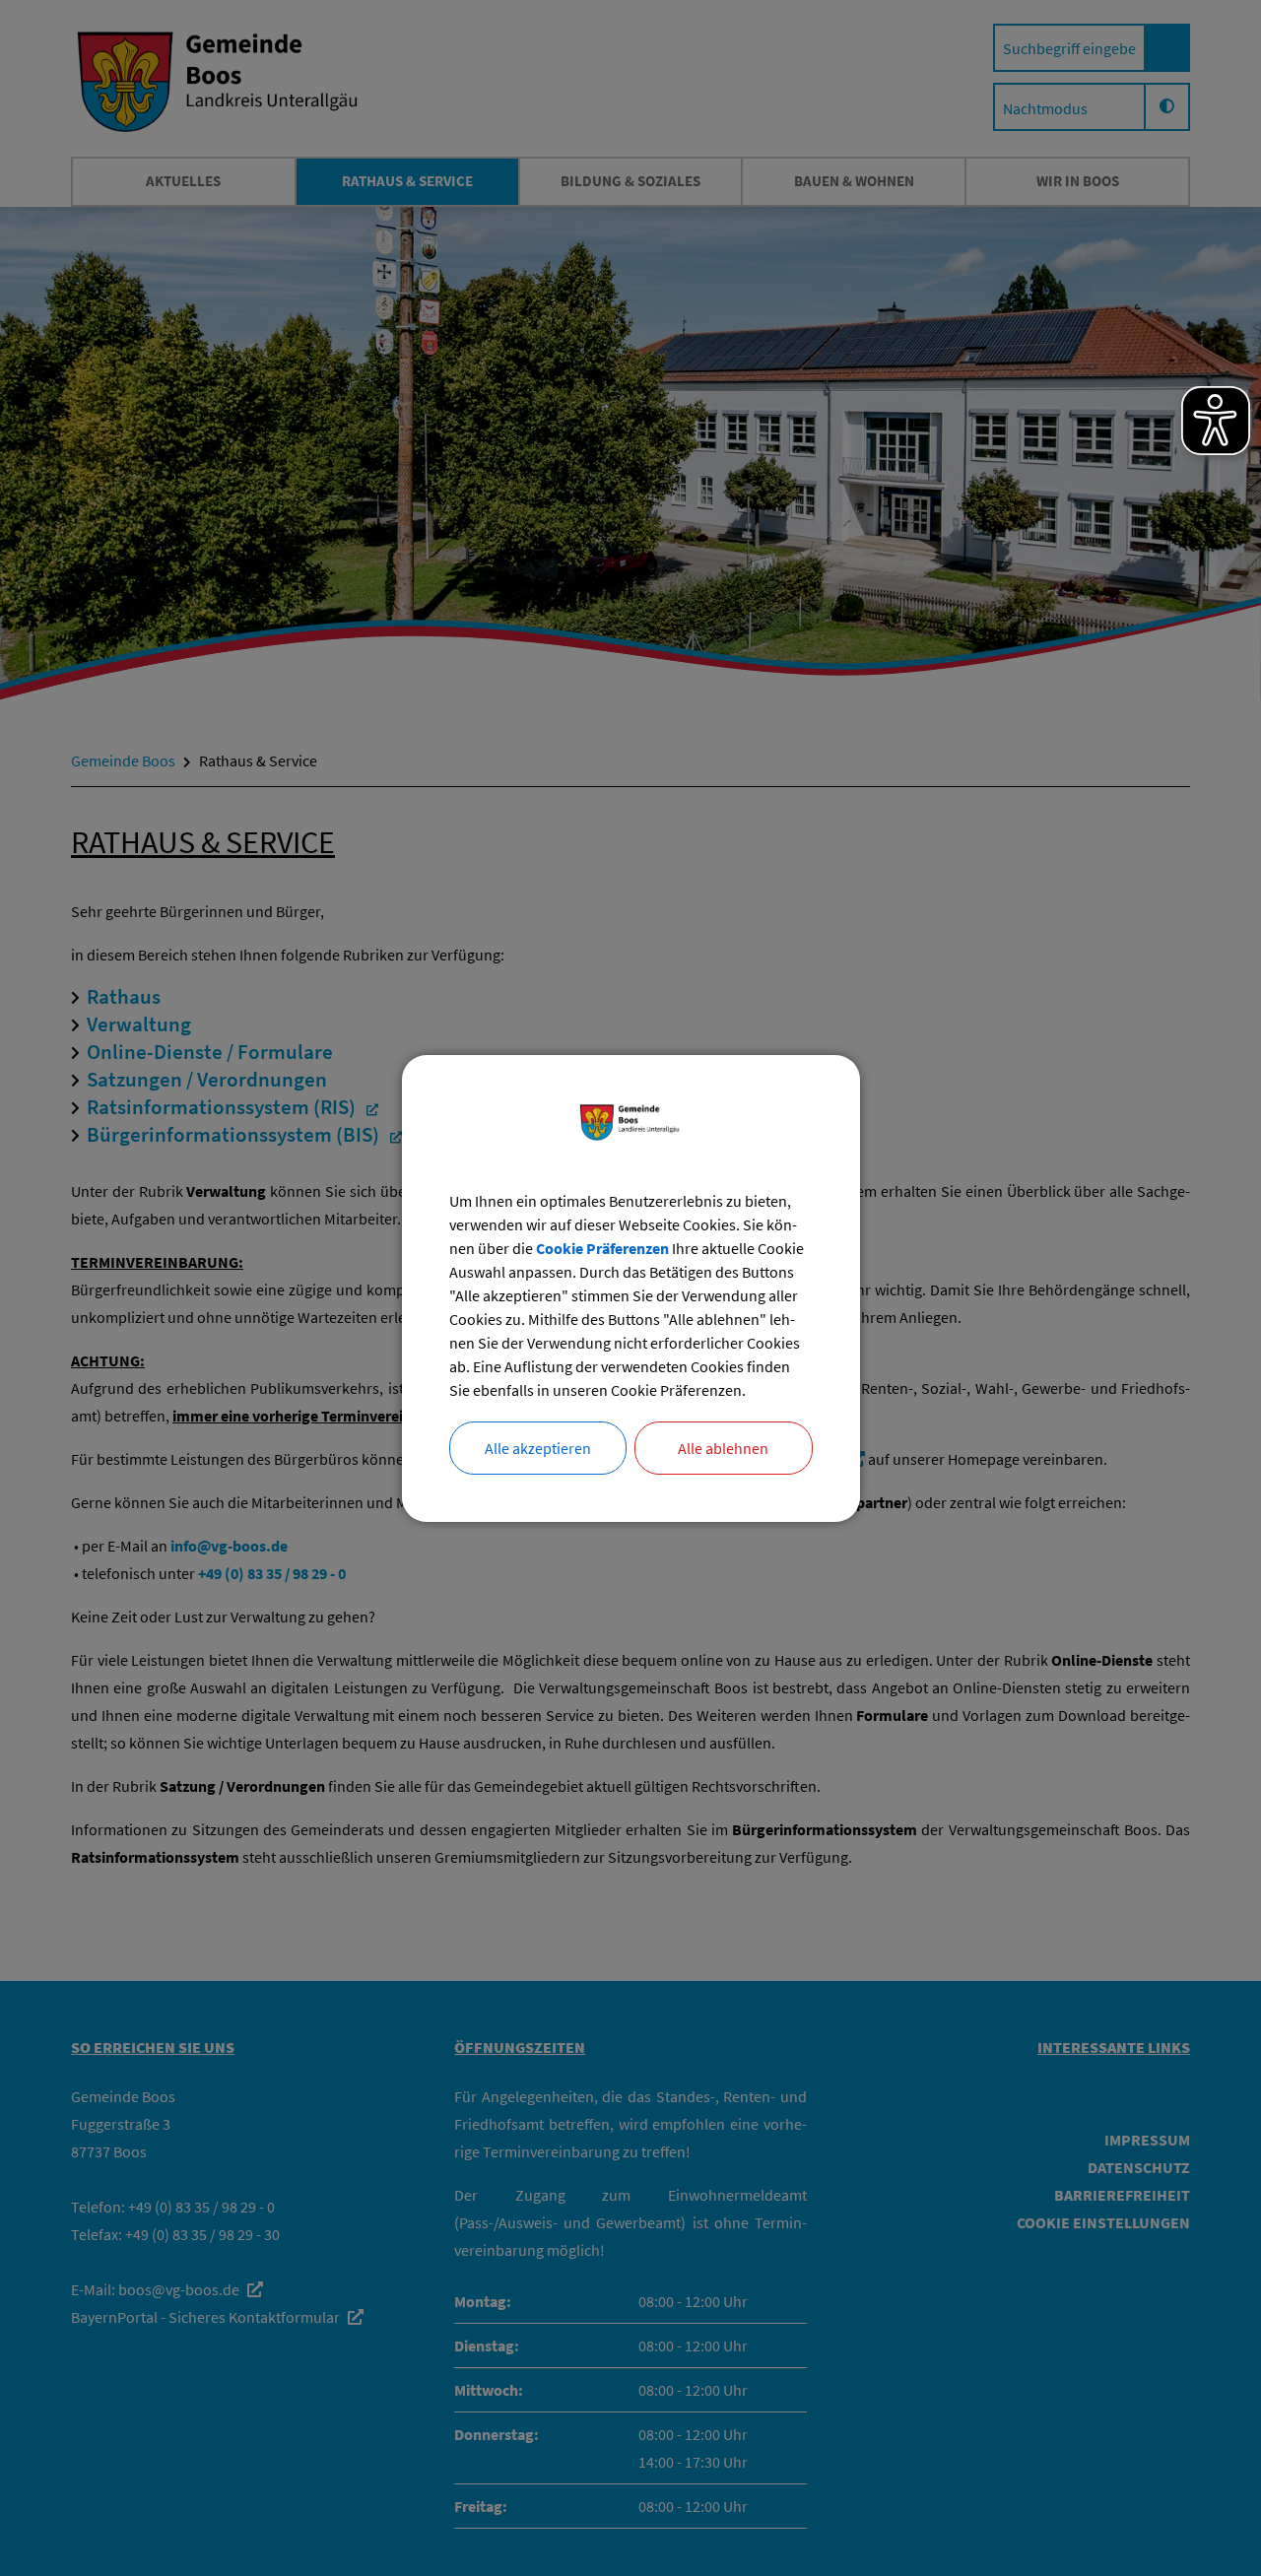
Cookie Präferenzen (602, 1248)
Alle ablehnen (723, 1448)
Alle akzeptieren (538, 1448)
